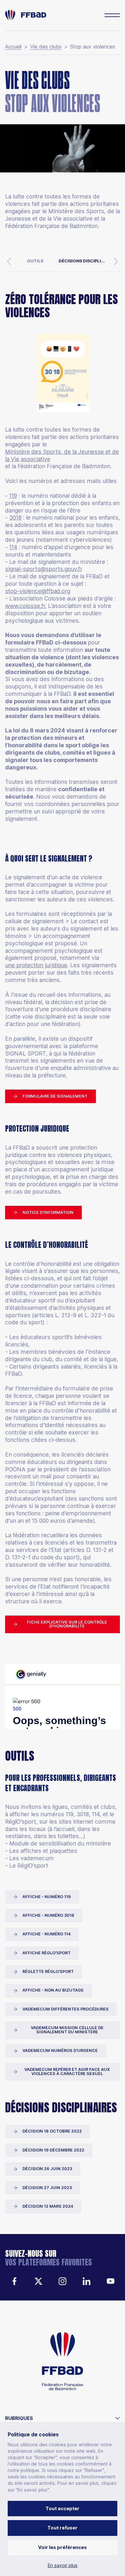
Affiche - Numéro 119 (47, 1897)
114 (13, 547)
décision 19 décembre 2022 (53, 2150)
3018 (15, 517)
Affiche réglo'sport (46, 1953)
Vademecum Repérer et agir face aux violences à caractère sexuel (67, 2072)
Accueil (13, 47)
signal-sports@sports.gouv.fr (44, 569)
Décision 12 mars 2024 (48, 2206)
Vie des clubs (46, 47)
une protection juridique (36, 965)
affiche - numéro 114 (46, 1934)
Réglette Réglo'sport (48, 1971)
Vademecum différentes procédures (66, 2009)
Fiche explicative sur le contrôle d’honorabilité (67, 1624)
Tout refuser (63, 2528)
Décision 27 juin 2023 (47, 2188)
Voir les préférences (63, 2547)
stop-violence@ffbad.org (38, 591)
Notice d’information (48, 1212)
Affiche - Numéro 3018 (48, 1915)
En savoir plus (63, 2565)
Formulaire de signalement (55, 1096)
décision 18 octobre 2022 (52, 2131)
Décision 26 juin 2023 (47, 2169)
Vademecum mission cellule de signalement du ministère (67, 2030)
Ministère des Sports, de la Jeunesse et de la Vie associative (62, 455)
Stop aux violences (93, 47)
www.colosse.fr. (26, 606)
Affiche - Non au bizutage (53, 1990)
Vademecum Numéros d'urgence (60, 2050)
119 (13, 496)
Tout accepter (63, 2508)
